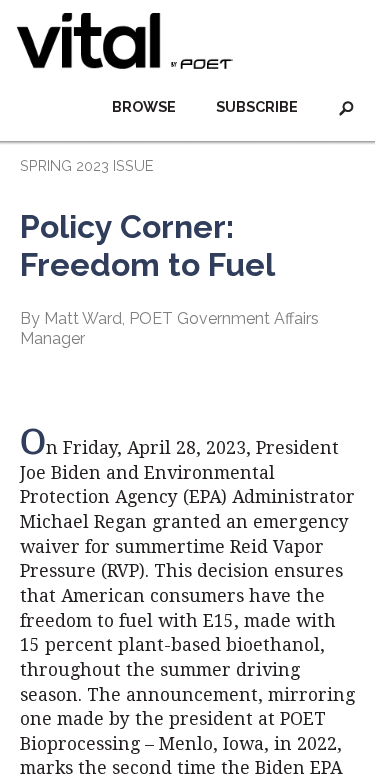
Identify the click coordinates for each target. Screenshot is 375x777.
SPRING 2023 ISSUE (86, 165)
